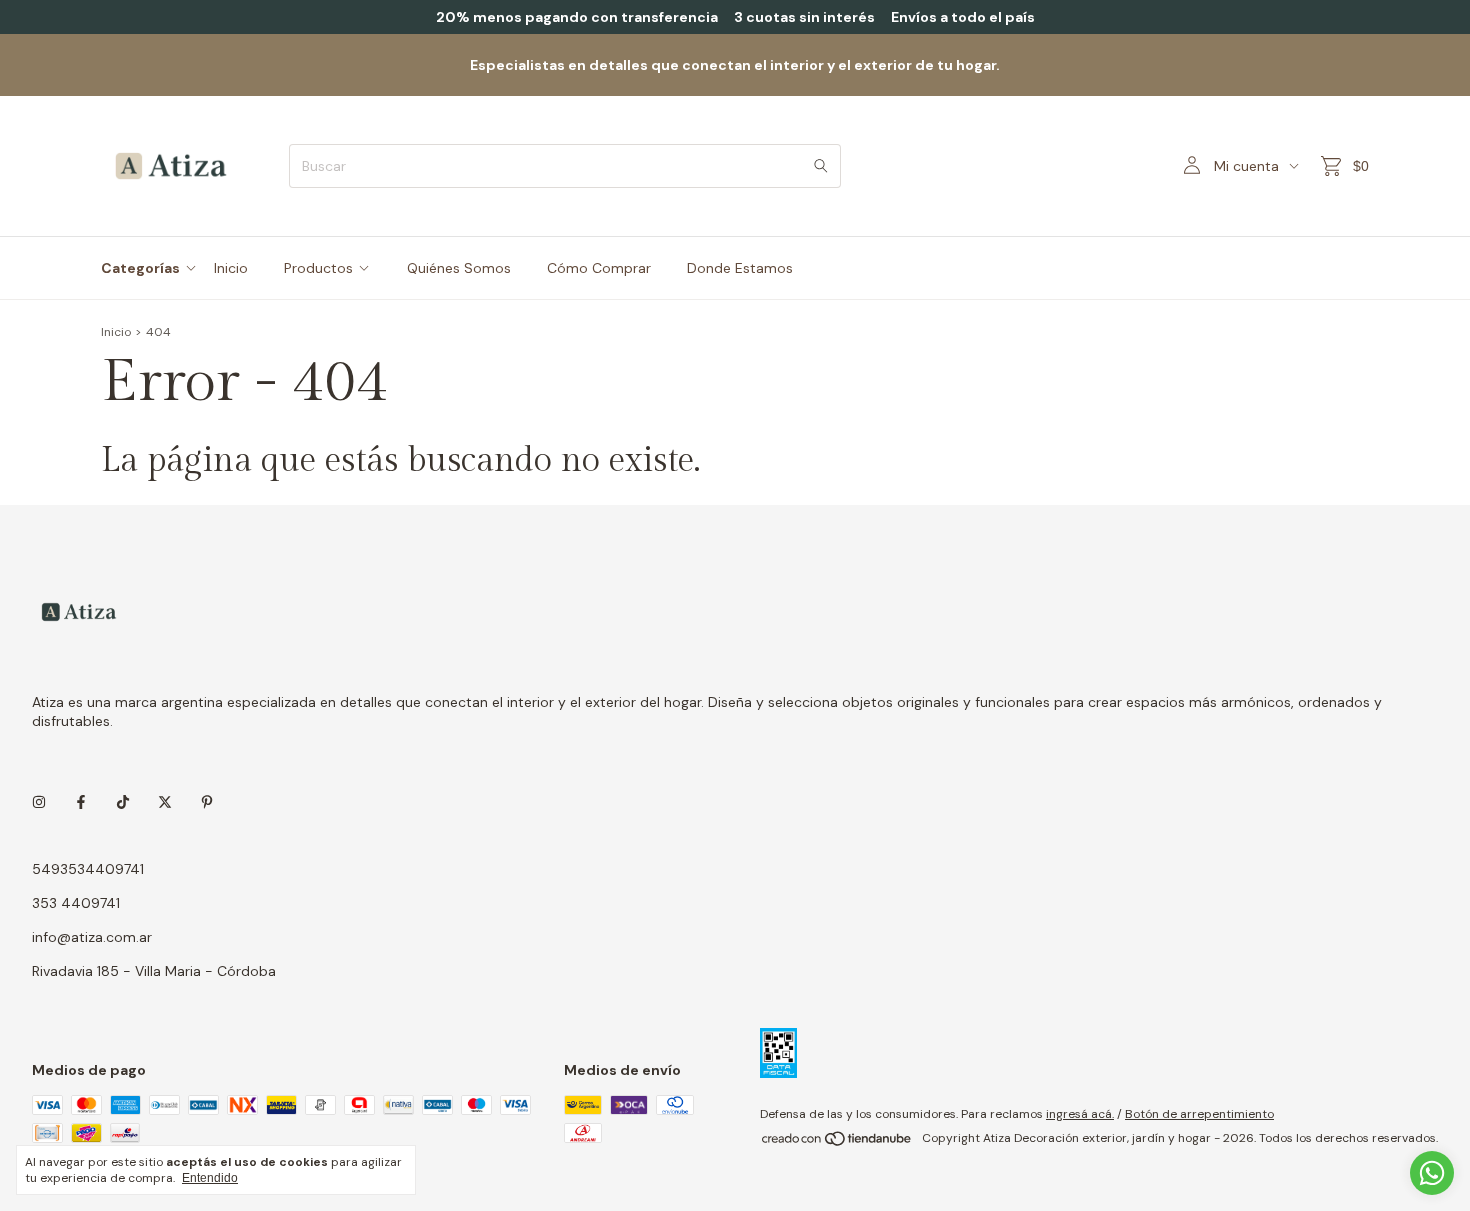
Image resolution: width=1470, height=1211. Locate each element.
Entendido (210, 1178)
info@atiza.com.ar (92, 937)
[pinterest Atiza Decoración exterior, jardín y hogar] (207, 803)
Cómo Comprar (599, 268)
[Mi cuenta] (1192, 166)
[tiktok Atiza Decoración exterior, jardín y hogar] (123, 803)
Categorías (140, 268)
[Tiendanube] (837, 1143)
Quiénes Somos (459, 268)
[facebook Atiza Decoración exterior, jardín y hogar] (81, 803)
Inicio (231, 268)
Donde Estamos (740, 268)
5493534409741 (88, 869)
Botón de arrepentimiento (1199, 1114)
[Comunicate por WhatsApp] (1432, 1173)
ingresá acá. (1080, 1114)
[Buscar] (821, 166)
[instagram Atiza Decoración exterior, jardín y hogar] (39, 803)
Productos (318, 268)
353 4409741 (76, 903)
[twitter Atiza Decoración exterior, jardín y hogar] (165, 803)
